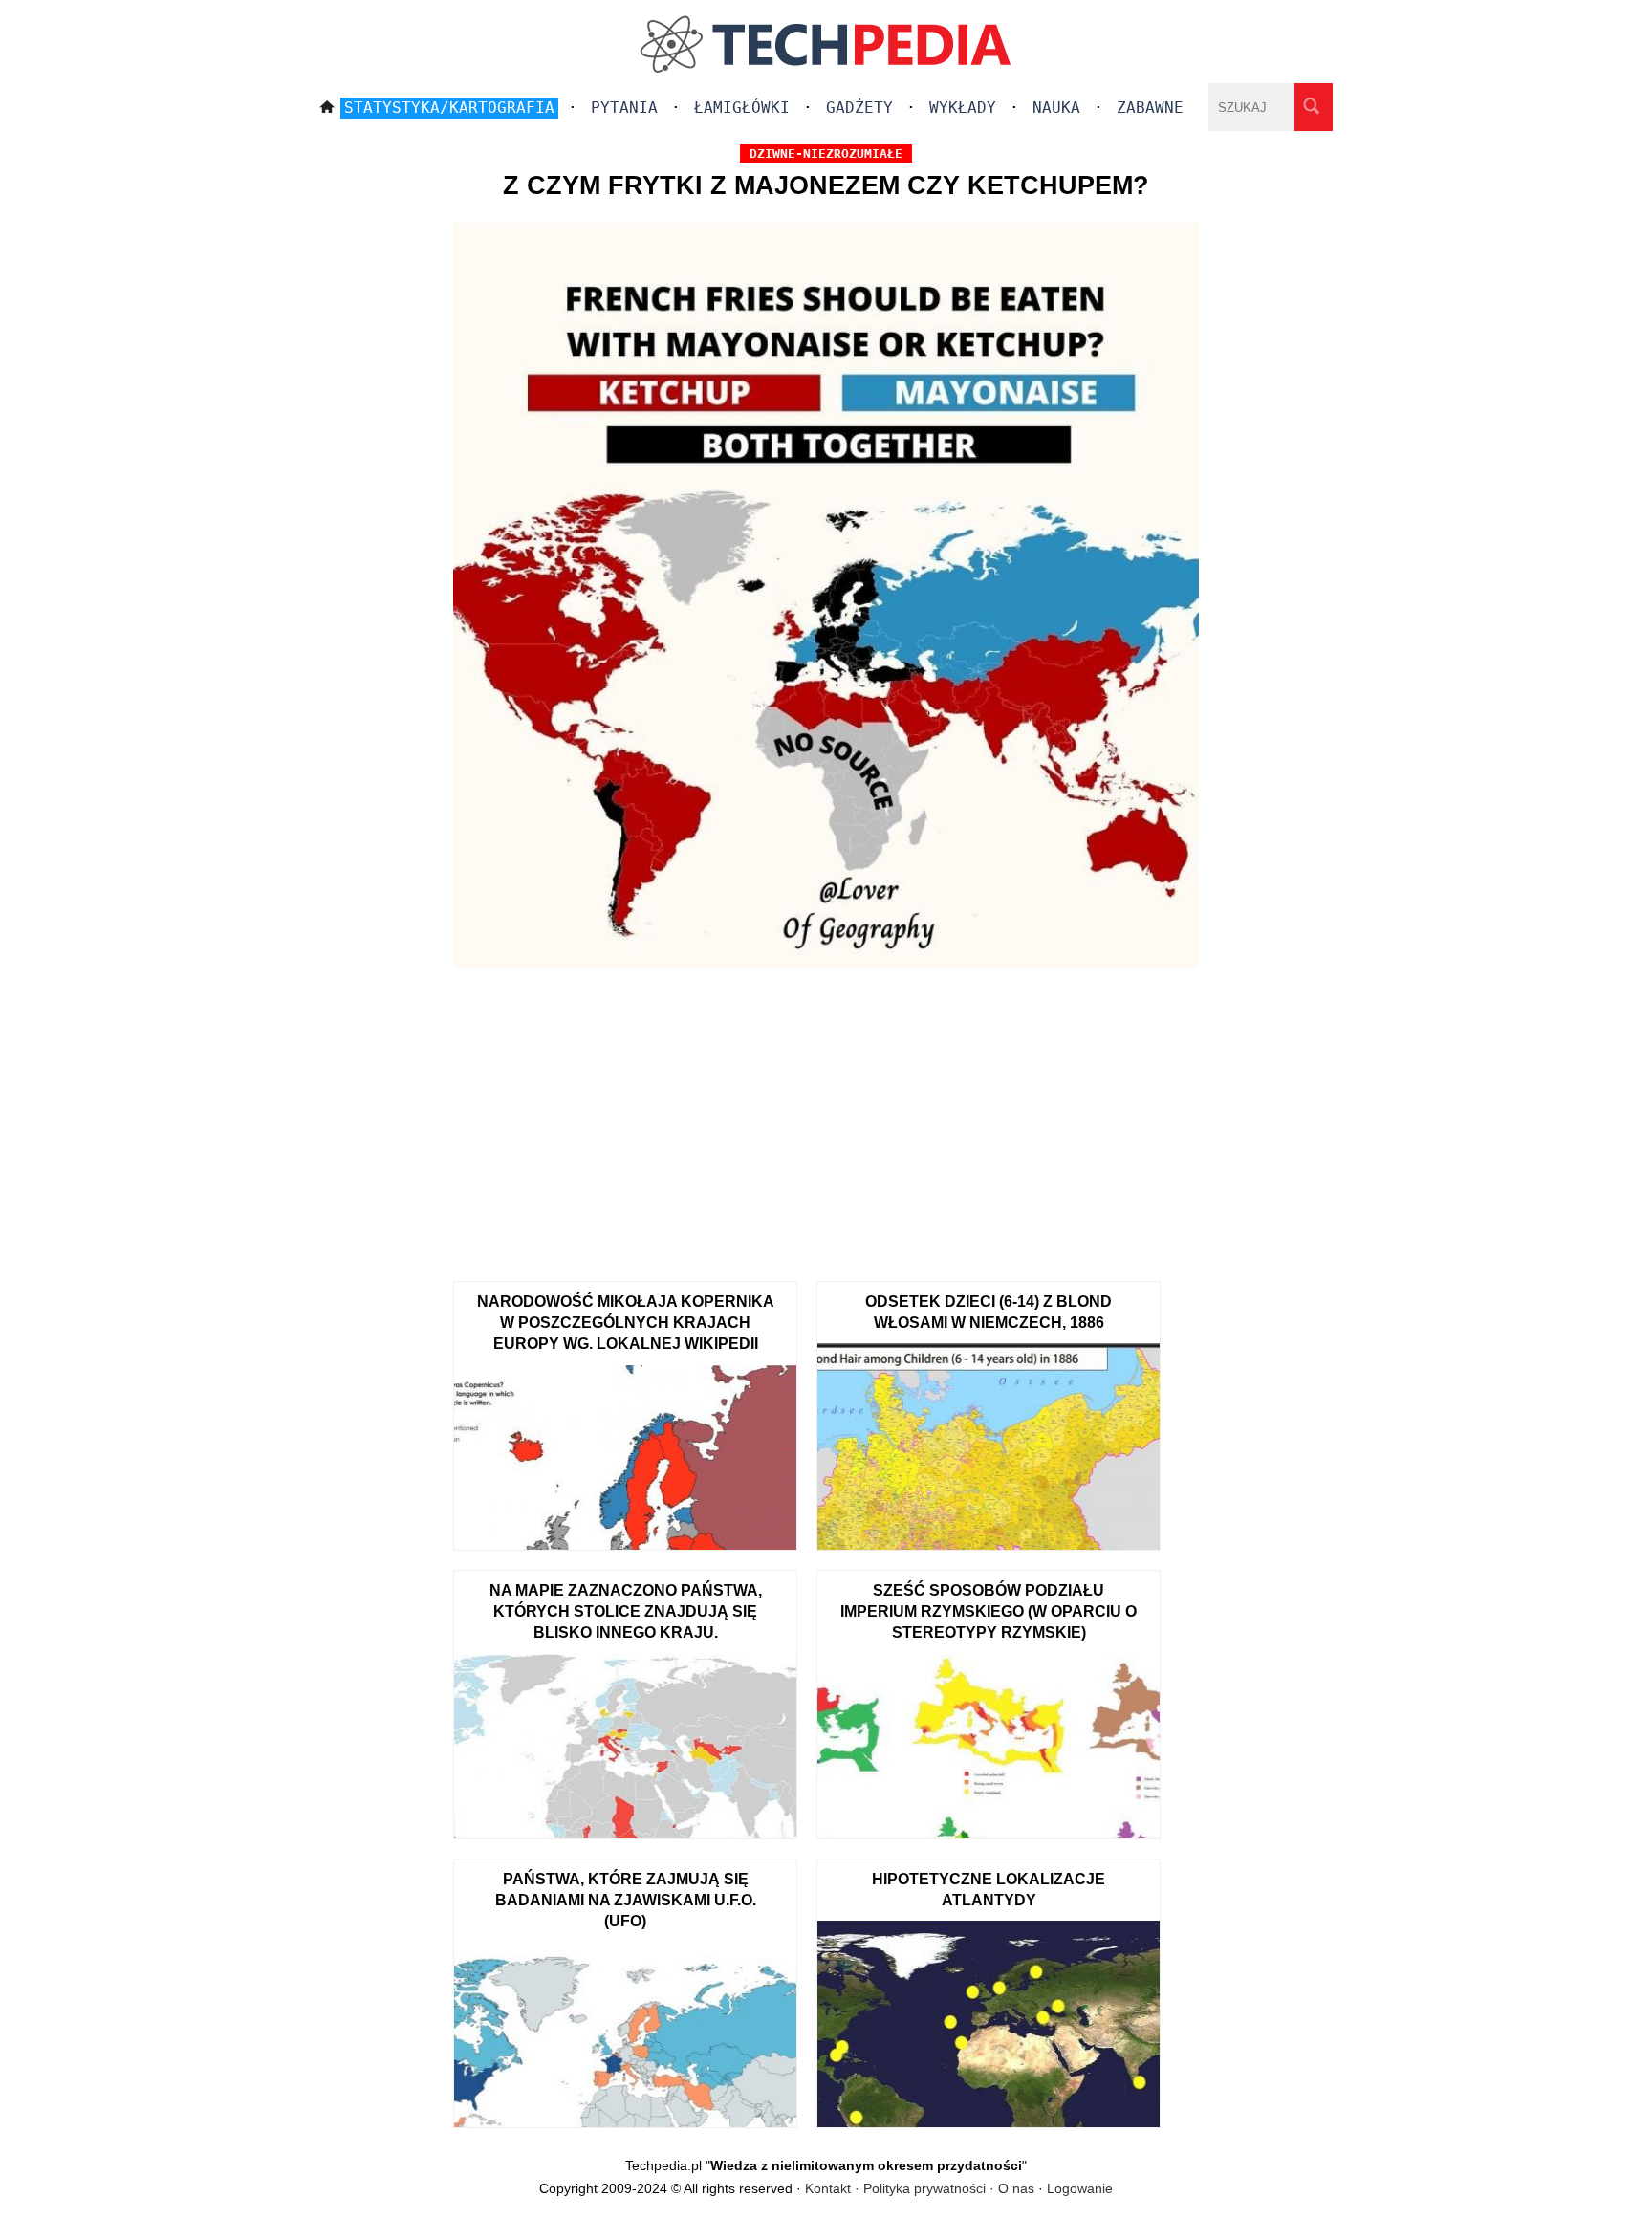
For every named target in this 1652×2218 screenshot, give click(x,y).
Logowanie (1080, 2188)
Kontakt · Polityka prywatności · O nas (920, 2188)
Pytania (624, 108)
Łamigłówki (742, 108)
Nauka (1056, 108)
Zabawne (1150, 108)
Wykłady (963, 108)
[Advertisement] (826, 1119)
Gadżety (859, 108)
